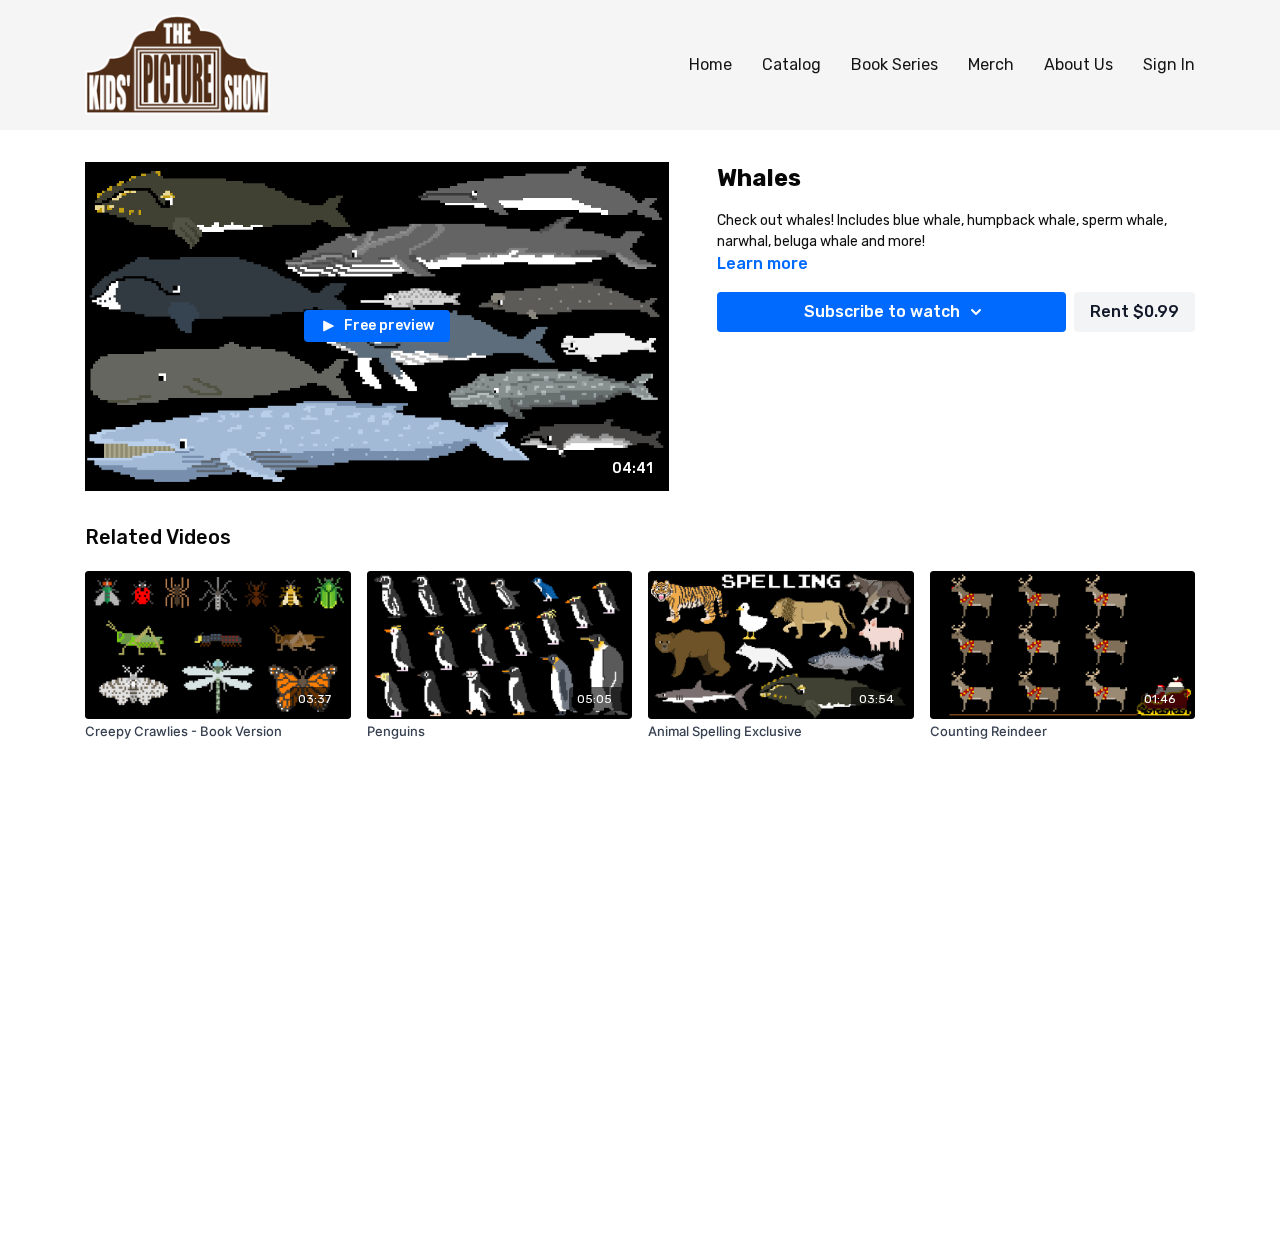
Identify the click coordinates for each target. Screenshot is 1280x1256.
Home (710, 64)
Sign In (1169, 64)
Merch (991, 64)
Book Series (894, 64)
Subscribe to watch (882, 311)
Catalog (791, 64)
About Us (1078, 64)
